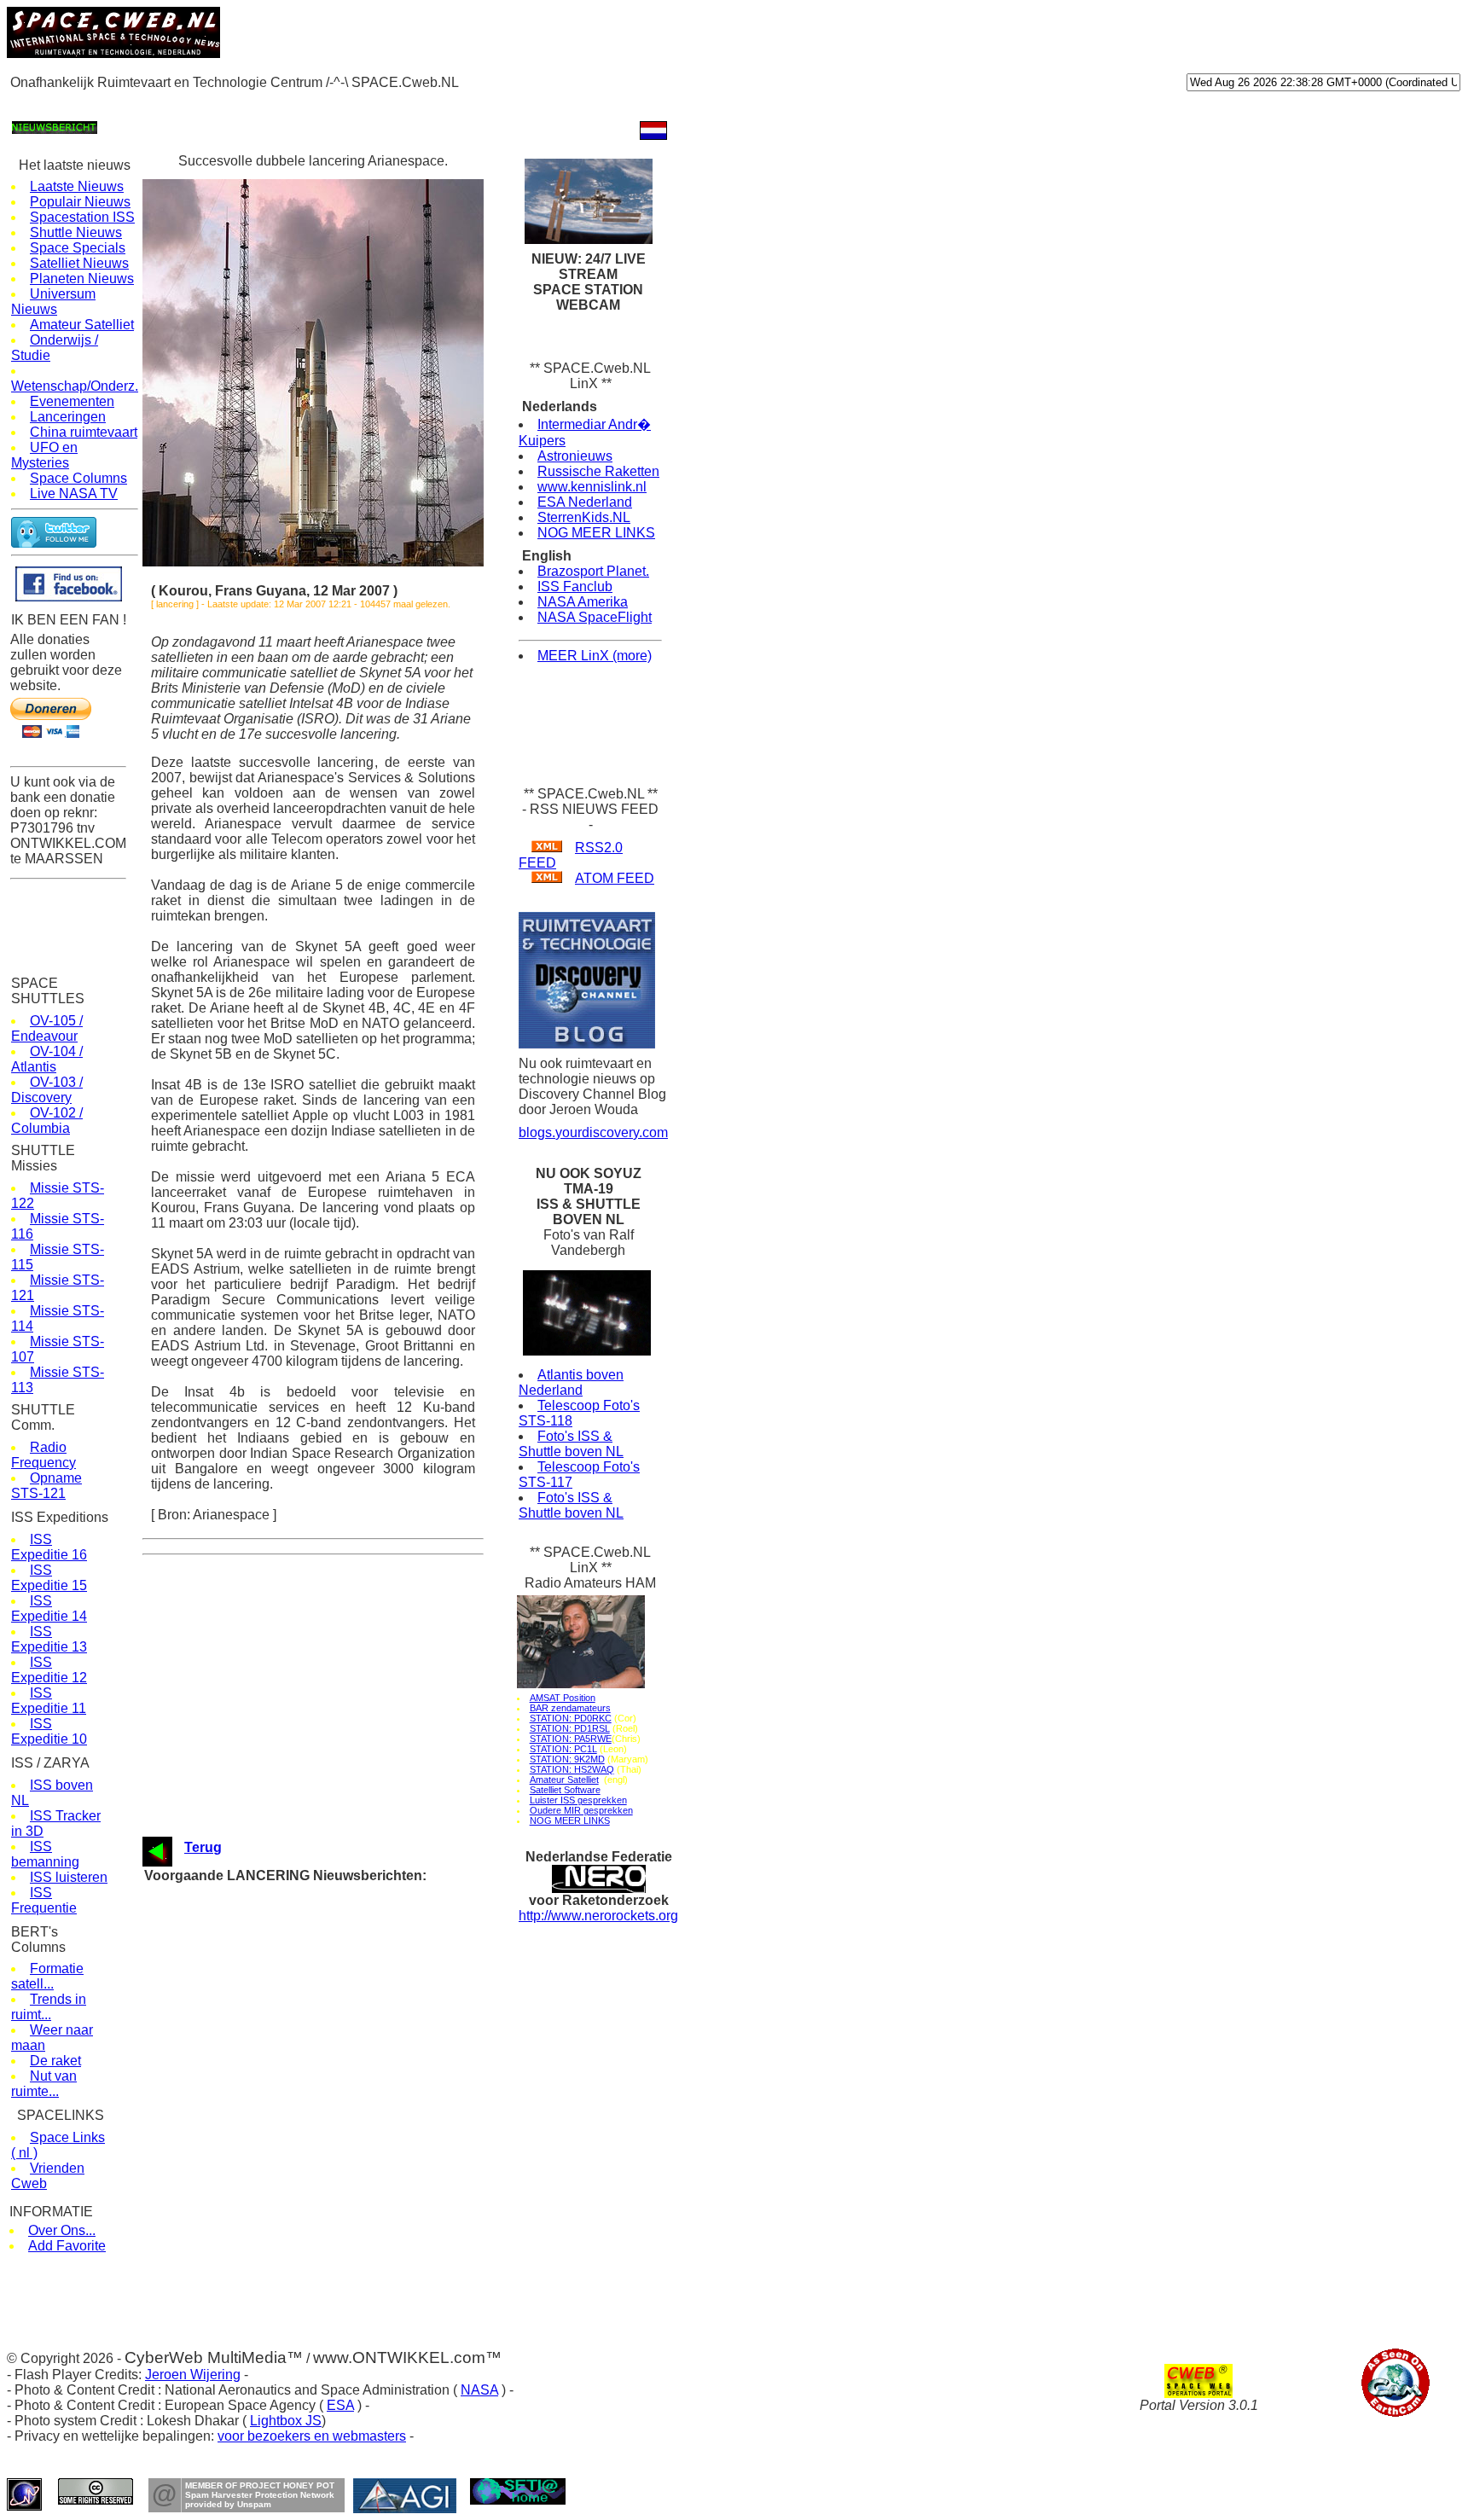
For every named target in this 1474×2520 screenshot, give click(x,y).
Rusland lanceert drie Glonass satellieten (334, 1926)
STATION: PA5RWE (571, 1739)
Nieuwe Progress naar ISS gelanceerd (327, 1991)
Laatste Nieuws (77, 186)
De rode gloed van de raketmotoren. (321, 2169)
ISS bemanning (45, 1854)
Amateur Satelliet (82, 325)
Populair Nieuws (80, 202)
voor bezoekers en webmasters (312, 2436)
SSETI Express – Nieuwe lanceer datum (333, 2266)
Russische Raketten (598, 471)
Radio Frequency (44, 1455)
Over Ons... (62, 2230)
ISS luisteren (69, 1877)
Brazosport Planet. (593, 571)
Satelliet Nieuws (79, 263)
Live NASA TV (74, 494)
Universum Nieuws (53, 302)
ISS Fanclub (575, 586)
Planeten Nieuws (82, 279)
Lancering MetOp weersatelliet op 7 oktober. (341, 2104)
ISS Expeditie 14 (49, 1608)
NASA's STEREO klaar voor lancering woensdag (353, 1974)
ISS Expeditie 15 (49, 1578)
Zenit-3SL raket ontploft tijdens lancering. (334, 1910)
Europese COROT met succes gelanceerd (337, 1942)
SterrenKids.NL (584, 517)
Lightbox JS (286, 2421)
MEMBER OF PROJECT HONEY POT (260, 2485)
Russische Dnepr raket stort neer (314, 2120)
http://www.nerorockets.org (598, 1916)
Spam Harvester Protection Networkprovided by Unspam (260, 2500)
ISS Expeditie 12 (49, 1670)
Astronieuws (575, 456)
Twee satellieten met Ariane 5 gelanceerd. (336, 2088)
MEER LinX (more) (595, 656)
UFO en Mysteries (44, 455)
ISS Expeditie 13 (49, 1639)
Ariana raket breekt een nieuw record (323, 2185)
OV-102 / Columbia (47, 1121)
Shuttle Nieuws (76, 232)
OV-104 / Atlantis (47, 1059)
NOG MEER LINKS (596, 533)
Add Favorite (67, 2246)
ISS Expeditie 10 (49, 1731)
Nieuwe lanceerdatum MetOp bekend (324, 2055)
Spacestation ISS (82, 217)
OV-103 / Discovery (47, 1090)
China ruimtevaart (84, 432)
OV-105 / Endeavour (47, 1028)
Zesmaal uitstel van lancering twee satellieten (345, 2201)
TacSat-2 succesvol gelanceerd (310, 1958)
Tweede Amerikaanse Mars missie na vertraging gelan (366, 2299)
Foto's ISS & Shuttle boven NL (571, 1444)
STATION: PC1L (563, 1749)
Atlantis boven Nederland (571, 1382)
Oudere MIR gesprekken (581, 1810)
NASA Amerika (583, 602)
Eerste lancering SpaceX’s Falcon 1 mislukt (341, 2218)
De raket (55, 2061)
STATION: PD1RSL (570, 1728)
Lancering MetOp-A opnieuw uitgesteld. (329, 2137)
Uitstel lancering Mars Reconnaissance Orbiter (348, 2282)
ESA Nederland (585, 502)
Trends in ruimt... (49, 2007)
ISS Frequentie (44, 1900)
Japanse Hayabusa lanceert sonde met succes (349, 2234)
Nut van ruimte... (44, 2084)
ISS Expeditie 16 (49, 1547)
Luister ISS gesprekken (578, 1800)
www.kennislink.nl (592, 487)
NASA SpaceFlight (595, 617)
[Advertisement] (317, 104)
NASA (479, 2390)
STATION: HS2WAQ (572, 1769)
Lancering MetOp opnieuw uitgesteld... (328, 2039)
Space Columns (78, 478)
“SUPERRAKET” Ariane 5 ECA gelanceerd (337, 2250)
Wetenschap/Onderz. (75, 386)
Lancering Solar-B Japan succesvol (320, 2072)
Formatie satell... (47, 1976)
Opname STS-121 (46, 1486)
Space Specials (78, 248)
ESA (340, 2405)
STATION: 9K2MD (567, 1759)
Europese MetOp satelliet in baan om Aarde (340, 2007)
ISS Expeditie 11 (49, 1701)
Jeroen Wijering (193, 2375)
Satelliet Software (565, 1790)
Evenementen (72, 401)
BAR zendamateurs (570, 1708)
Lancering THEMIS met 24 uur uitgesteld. (335, 1893)
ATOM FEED (615, 878)
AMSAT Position (563, 1698)
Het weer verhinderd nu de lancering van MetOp (350, 2023)
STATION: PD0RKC (571, 1718)
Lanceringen (68, 417)
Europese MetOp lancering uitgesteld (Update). (348, 2153)
